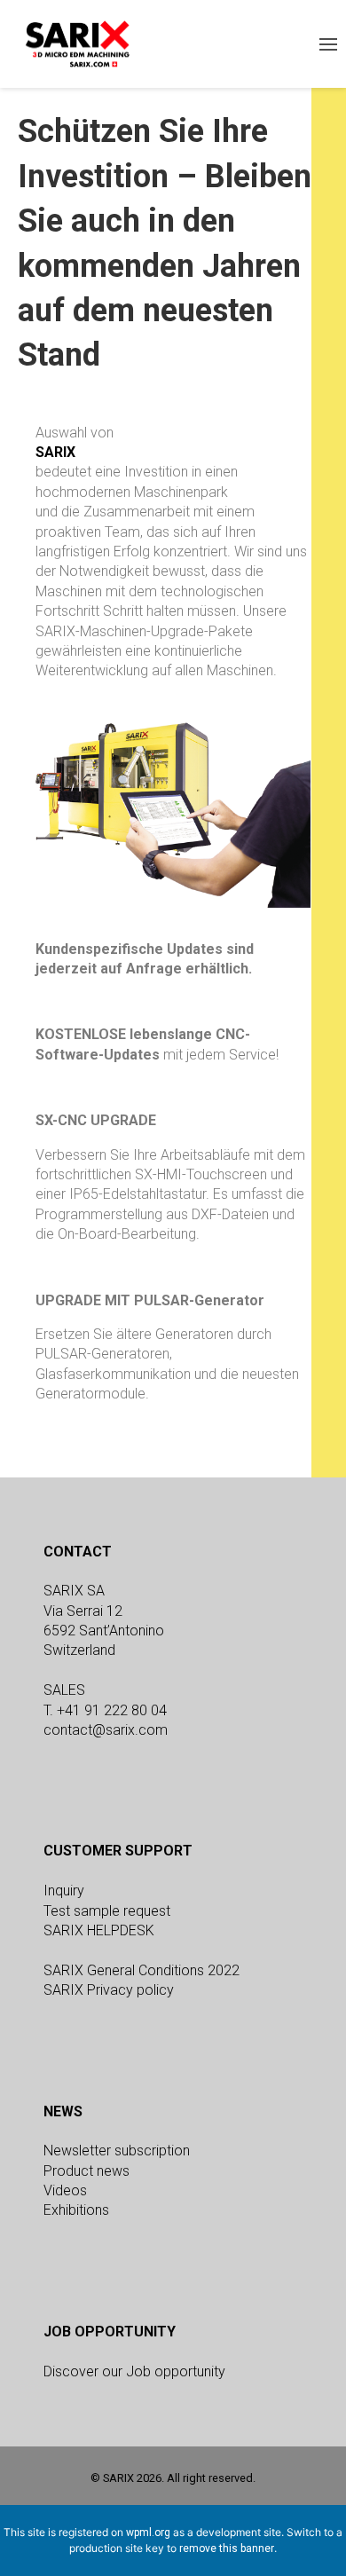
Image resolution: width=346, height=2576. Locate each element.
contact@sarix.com (106, 1730)
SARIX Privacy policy (109, 1990)
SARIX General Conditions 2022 (142, 1970)
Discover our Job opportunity (134, 2371)
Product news (86, 2171)
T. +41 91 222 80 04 (105, 1710)
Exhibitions (76, 2210)
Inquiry (64, 1891)
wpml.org (148, 2533)
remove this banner (227, 2548)
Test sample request (107, 1911)
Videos (65, 2190)
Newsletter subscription (117, 2151)
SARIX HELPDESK (99, 1930)
